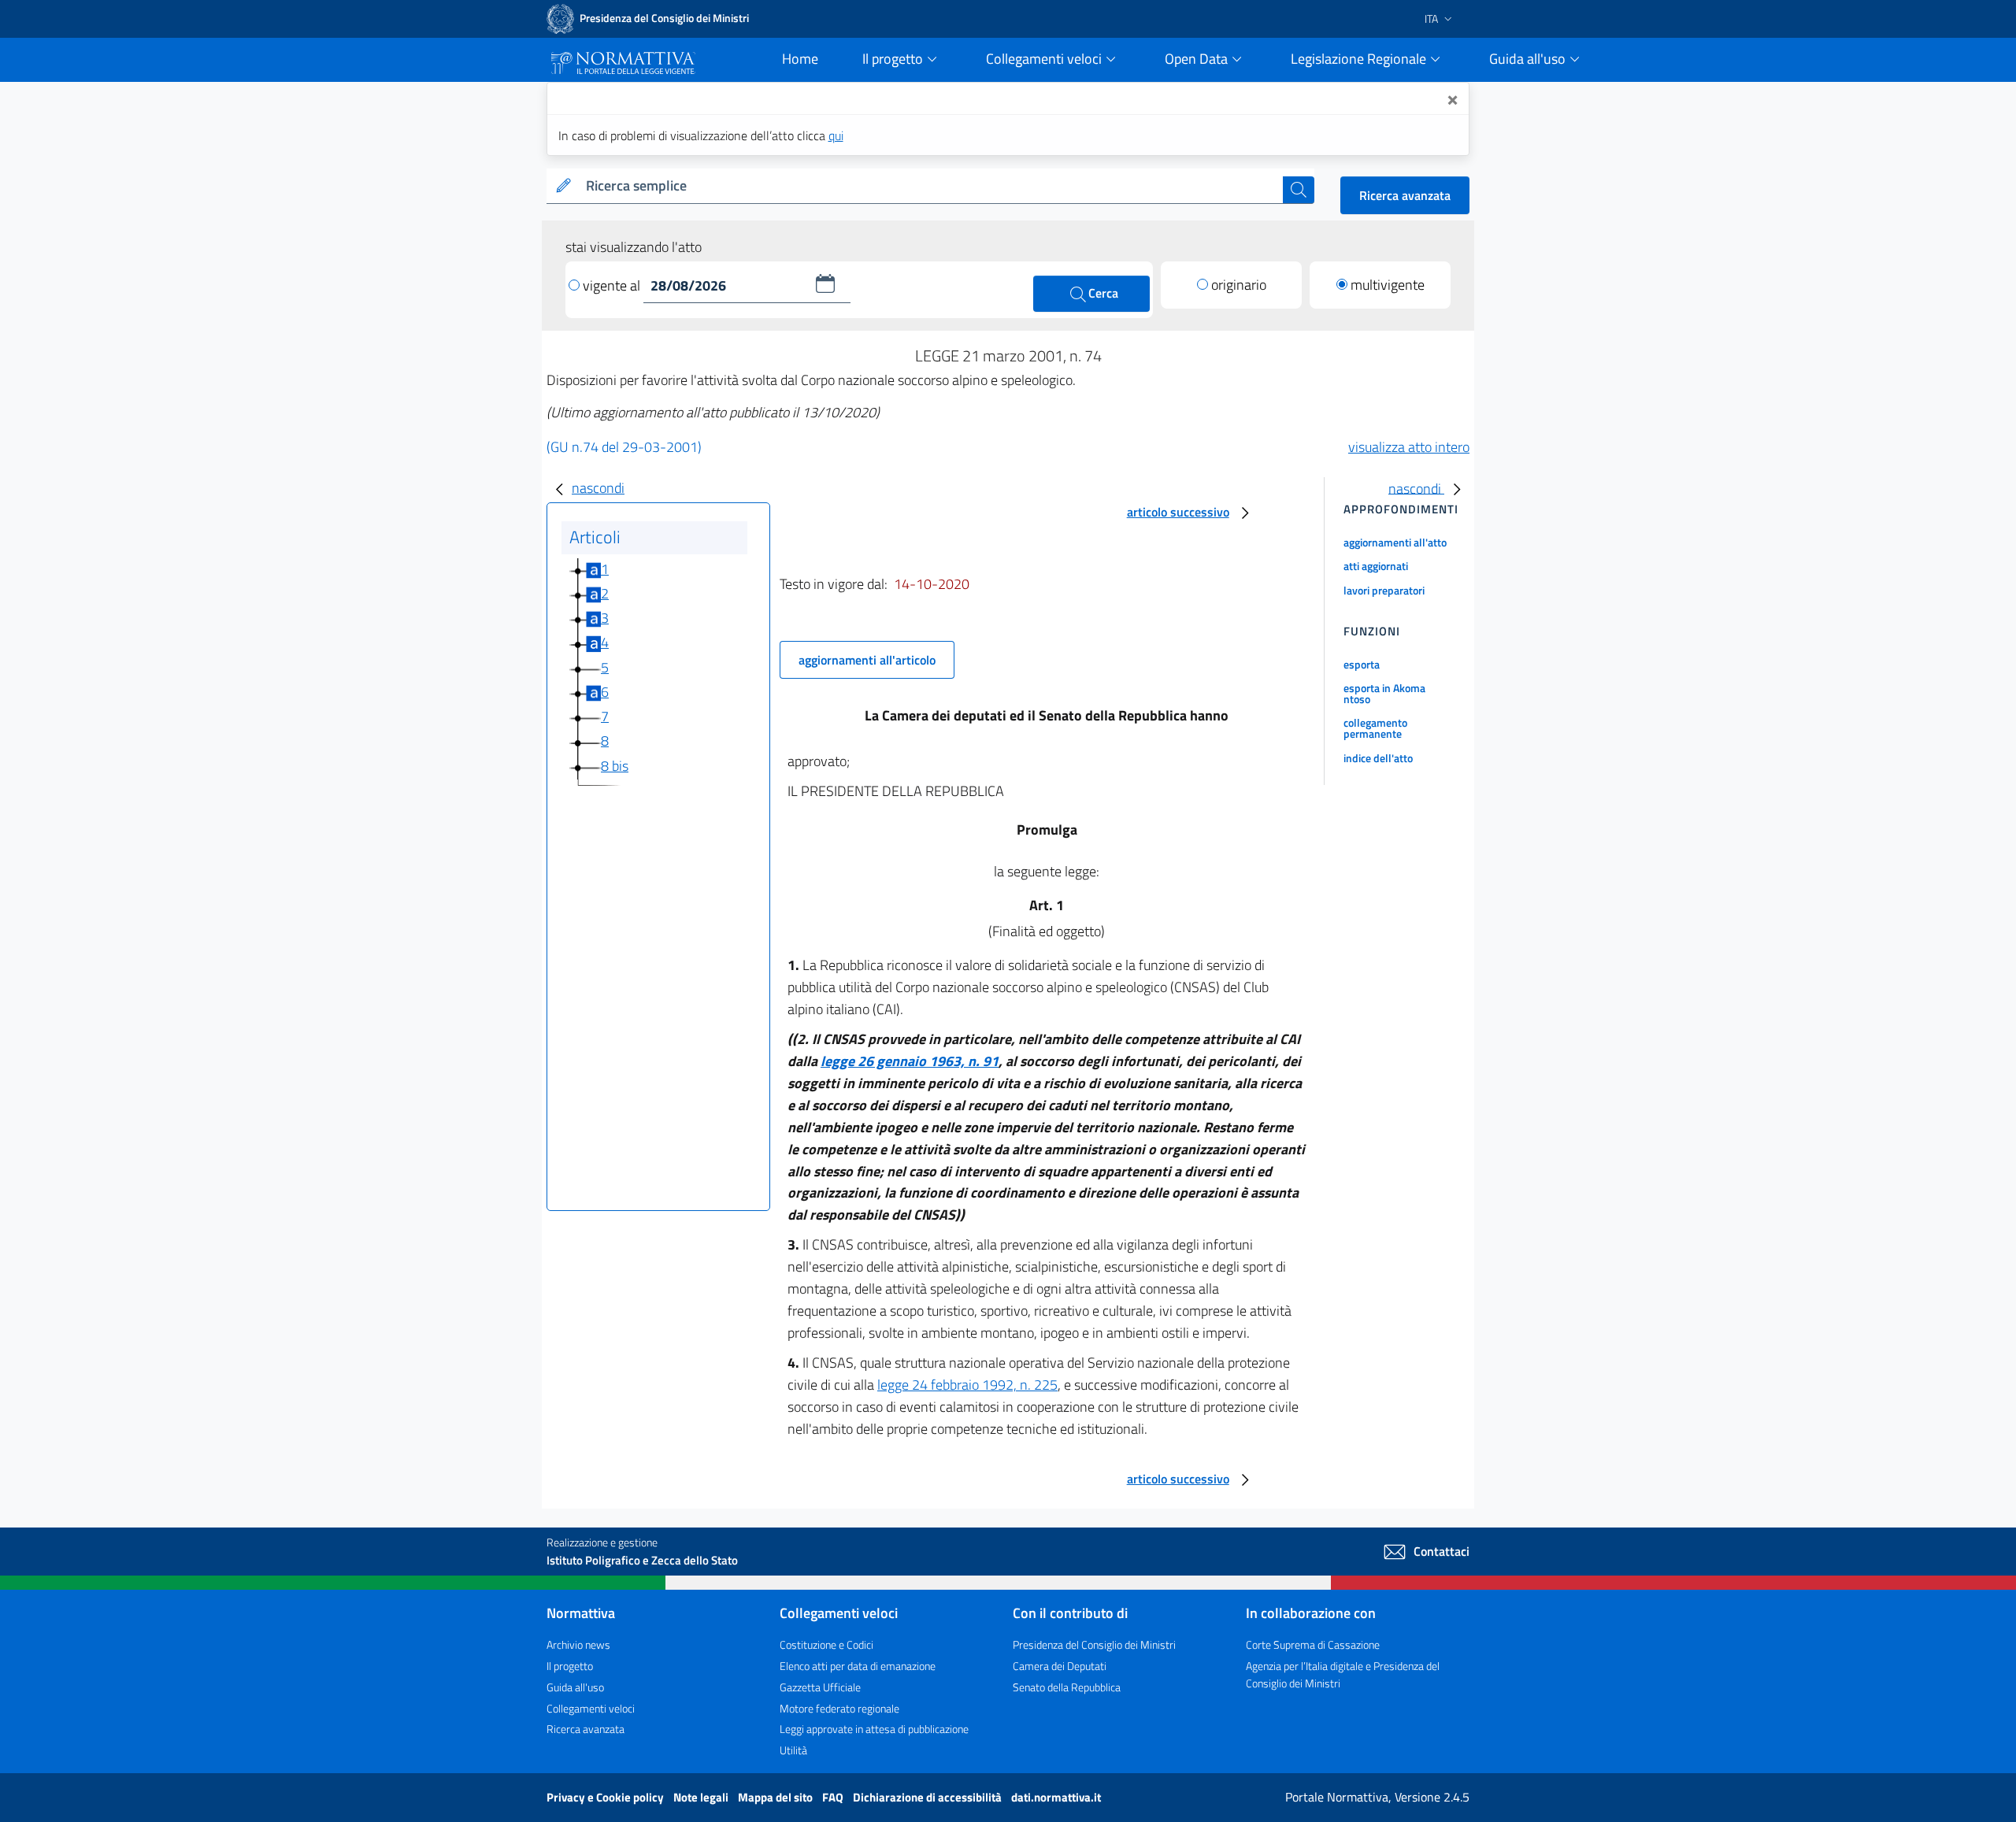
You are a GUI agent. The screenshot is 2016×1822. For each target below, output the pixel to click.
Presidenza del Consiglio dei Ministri (1094, 1644)
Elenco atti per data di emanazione (858, 1666)
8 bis (615, 766)
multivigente (1388, 285)
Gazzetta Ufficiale (820, 1687)
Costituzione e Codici (826, 1644)
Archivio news (578, 1644)
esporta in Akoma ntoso (1384, 693)
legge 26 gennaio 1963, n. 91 (910, 1061)
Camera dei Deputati (1060, 1666)
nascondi (598, 488)
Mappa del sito (776, 1797)
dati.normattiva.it (1056, 1797)
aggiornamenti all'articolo (867, 660)
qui (836, 135)
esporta (1362, 664)
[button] (825, 283)
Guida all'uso (575, 1687)
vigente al (613, 285)
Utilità (793, 1750)
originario (1239, 285)
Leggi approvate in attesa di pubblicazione (874, 1729)
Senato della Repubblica (1067, 1687)
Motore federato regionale (839, 1708)
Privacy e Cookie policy (606, 1797)
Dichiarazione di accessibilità (928, 1797)
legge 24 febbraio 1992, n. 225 (967, 1385)
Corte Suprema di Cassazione (1313, 1644)
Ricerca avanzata (1405, 195)
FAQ (834, 1797)
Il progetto (570, 1666)
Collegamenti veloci (591, 1708)
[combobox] (931, 186)
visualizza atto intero (1409, 447)
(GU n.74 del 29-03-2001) (624, 447)
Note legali (702, 1797)
